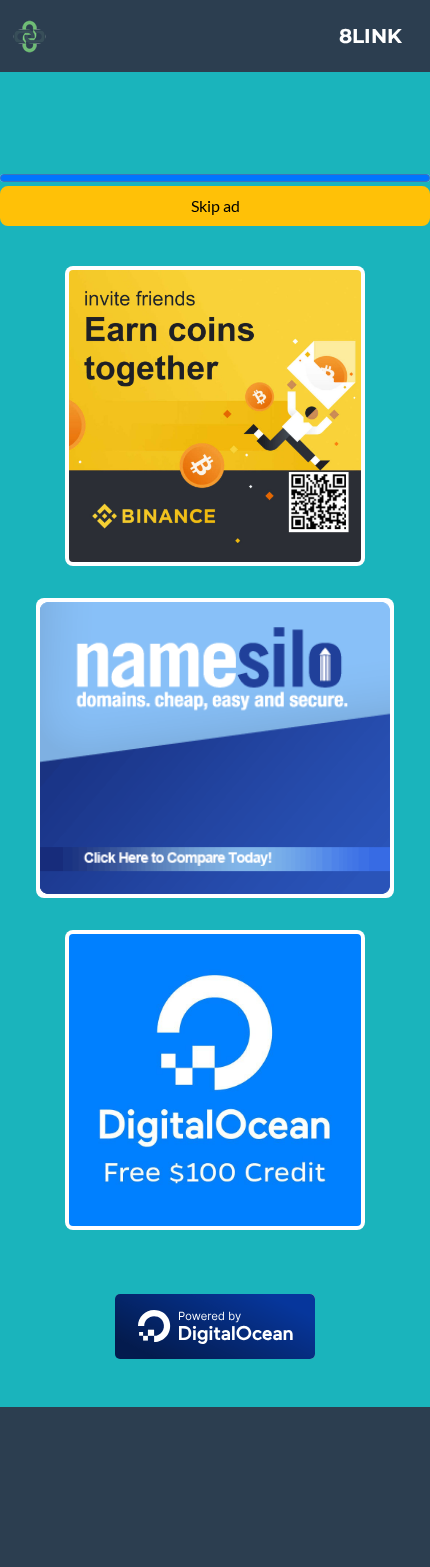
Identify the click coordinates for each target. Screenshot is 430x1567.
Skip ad (215, 205)
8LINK (370, 36)
